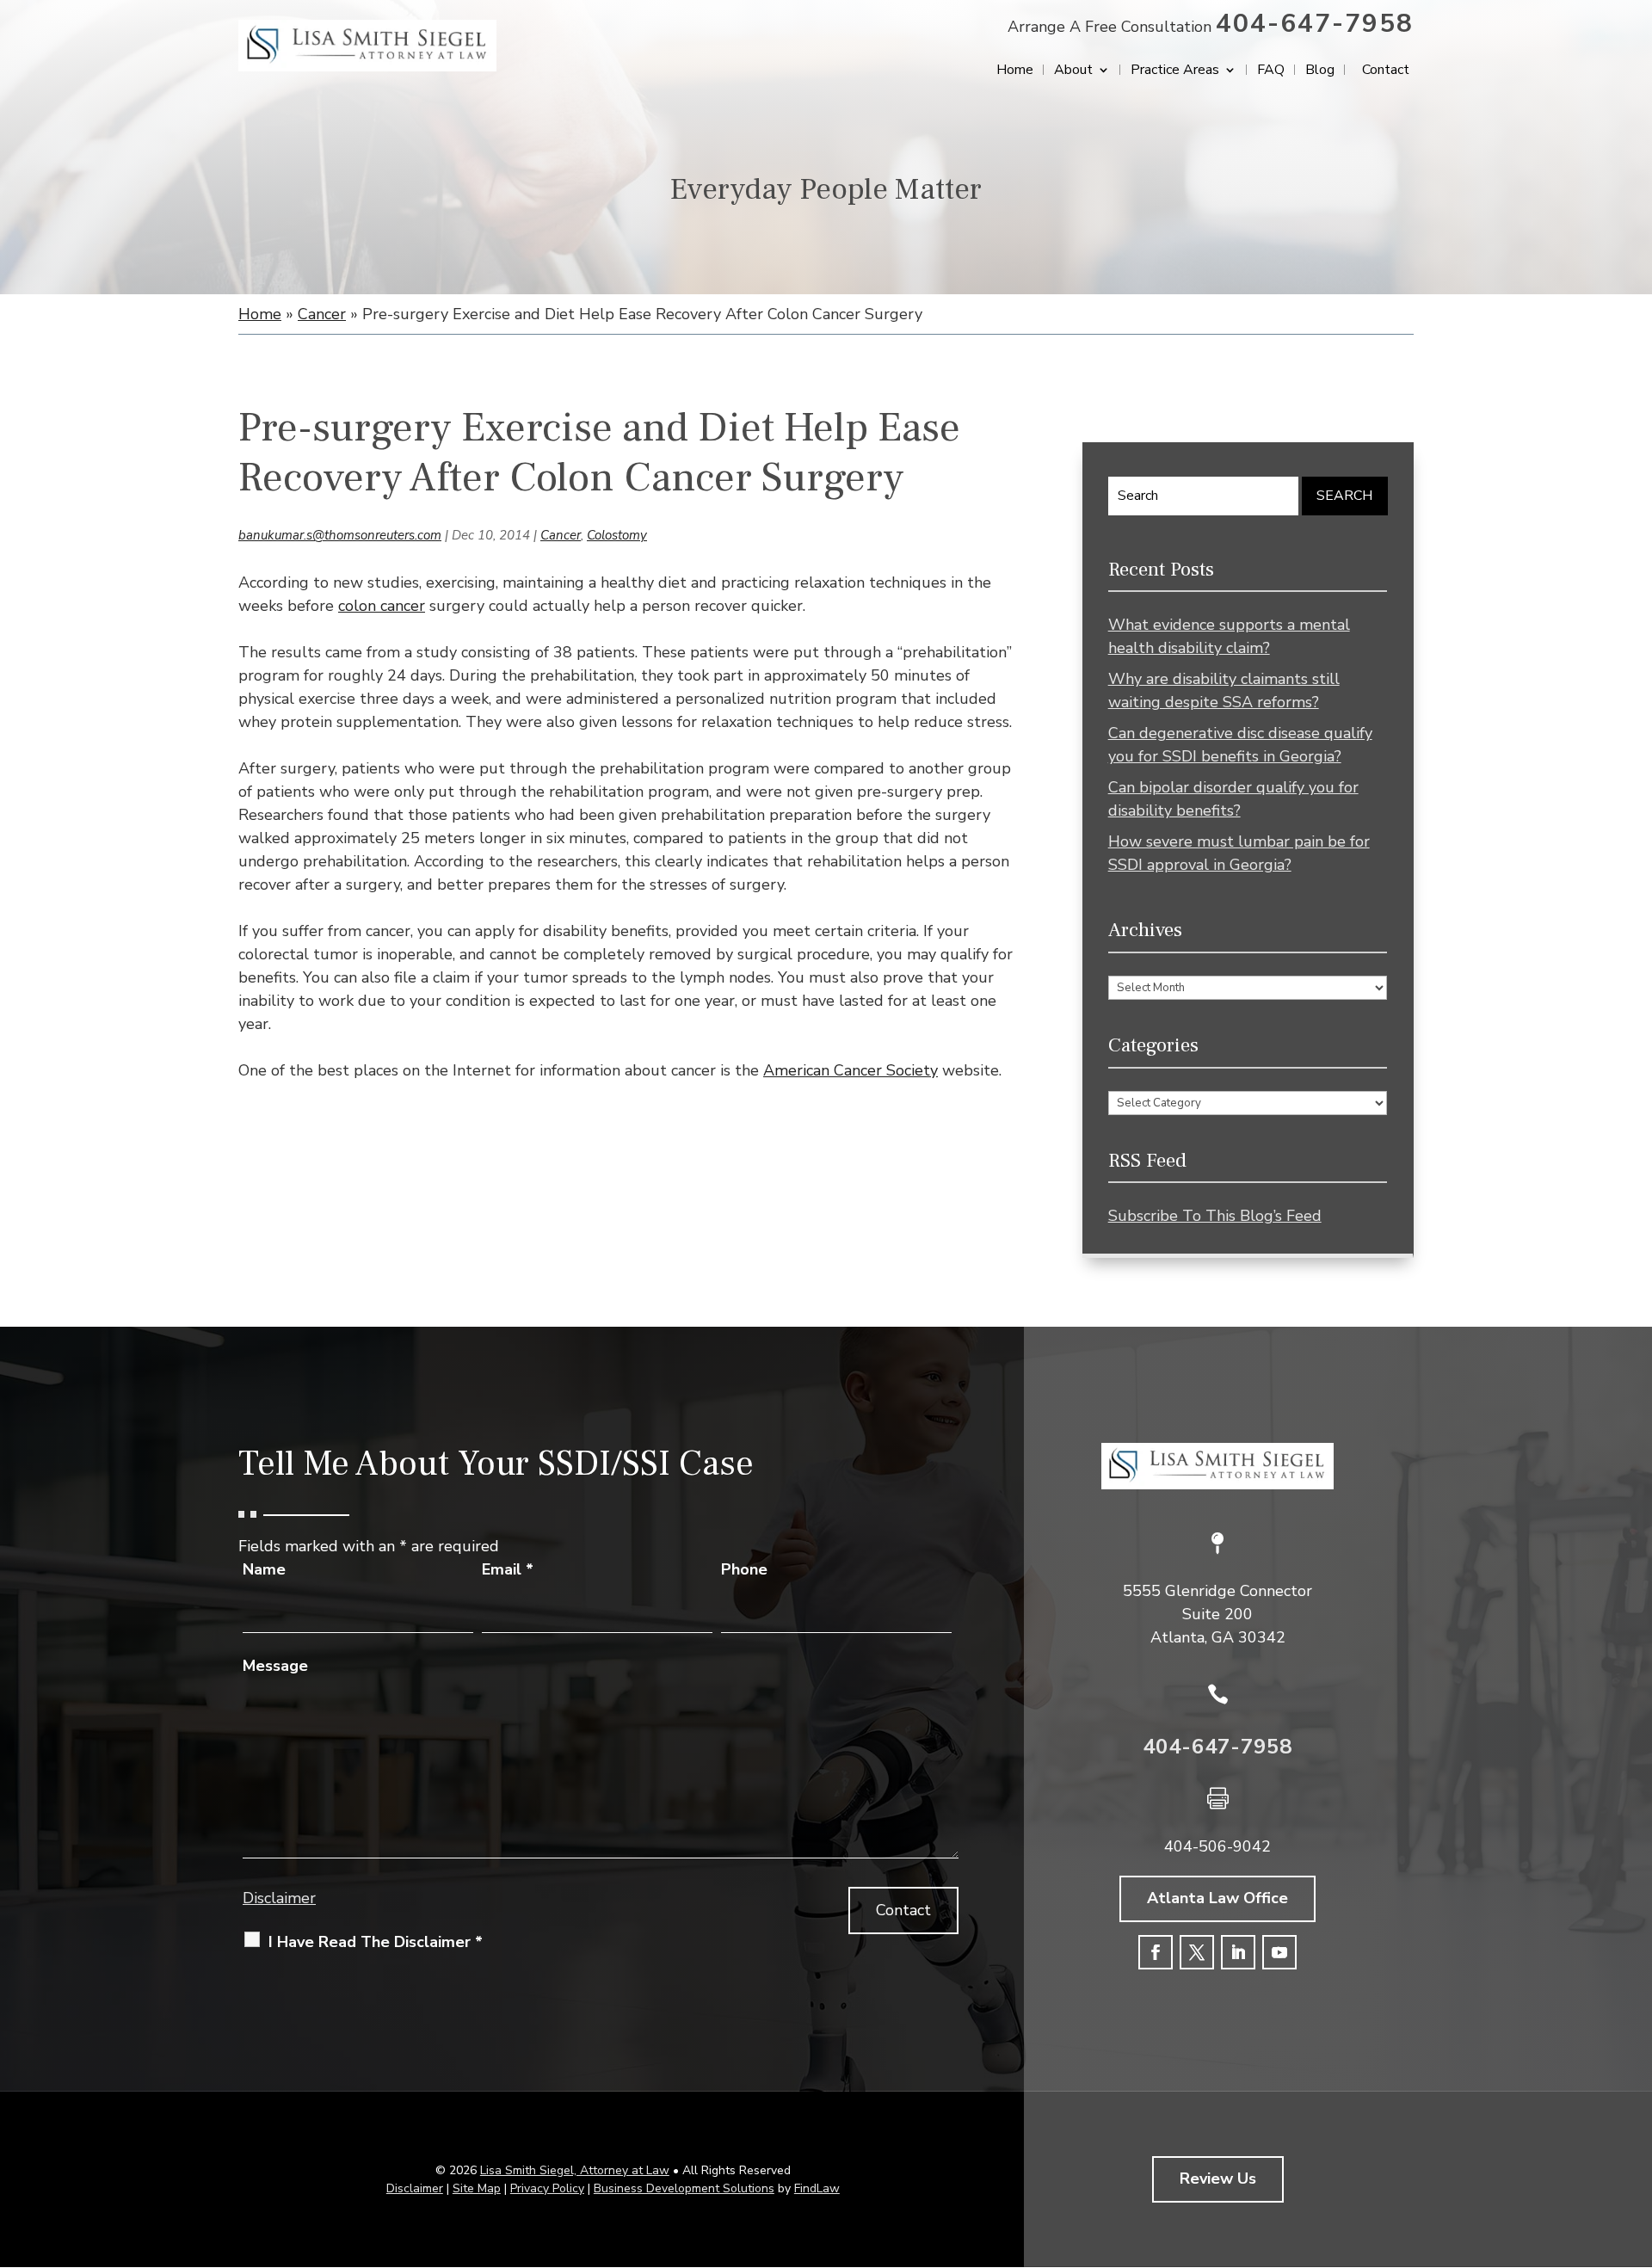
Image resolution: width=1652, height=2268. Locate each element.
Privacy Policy (547, 2188)
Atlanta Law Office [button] (1217, 1898)
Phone (744, 1569)
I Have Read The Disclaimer (376, 1942)
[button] (1635, 2143)
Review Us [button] (1218, 2179)
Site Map (477, 2188)
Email (508, 1569)
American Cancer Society (851, 1070)
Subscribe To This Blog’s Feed (1215, 1216)
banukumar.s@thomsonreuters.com (340, 535)
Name (264, 1569)
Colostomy (617, 535)
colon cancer (382, 606)
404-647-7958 (1315, 24)
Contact (1386, 71)
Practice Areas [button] (1175, 71)
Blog (1320, 71)
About (1073, 71)
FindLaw (817, 2188)
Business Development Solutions (684, 2188)
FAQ (1271, 71)
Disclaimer (279, 1898)
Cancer (561, 535)
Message (275, 1666)
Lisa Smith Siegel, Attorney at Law (575, 2170)
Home (1015, 71)
